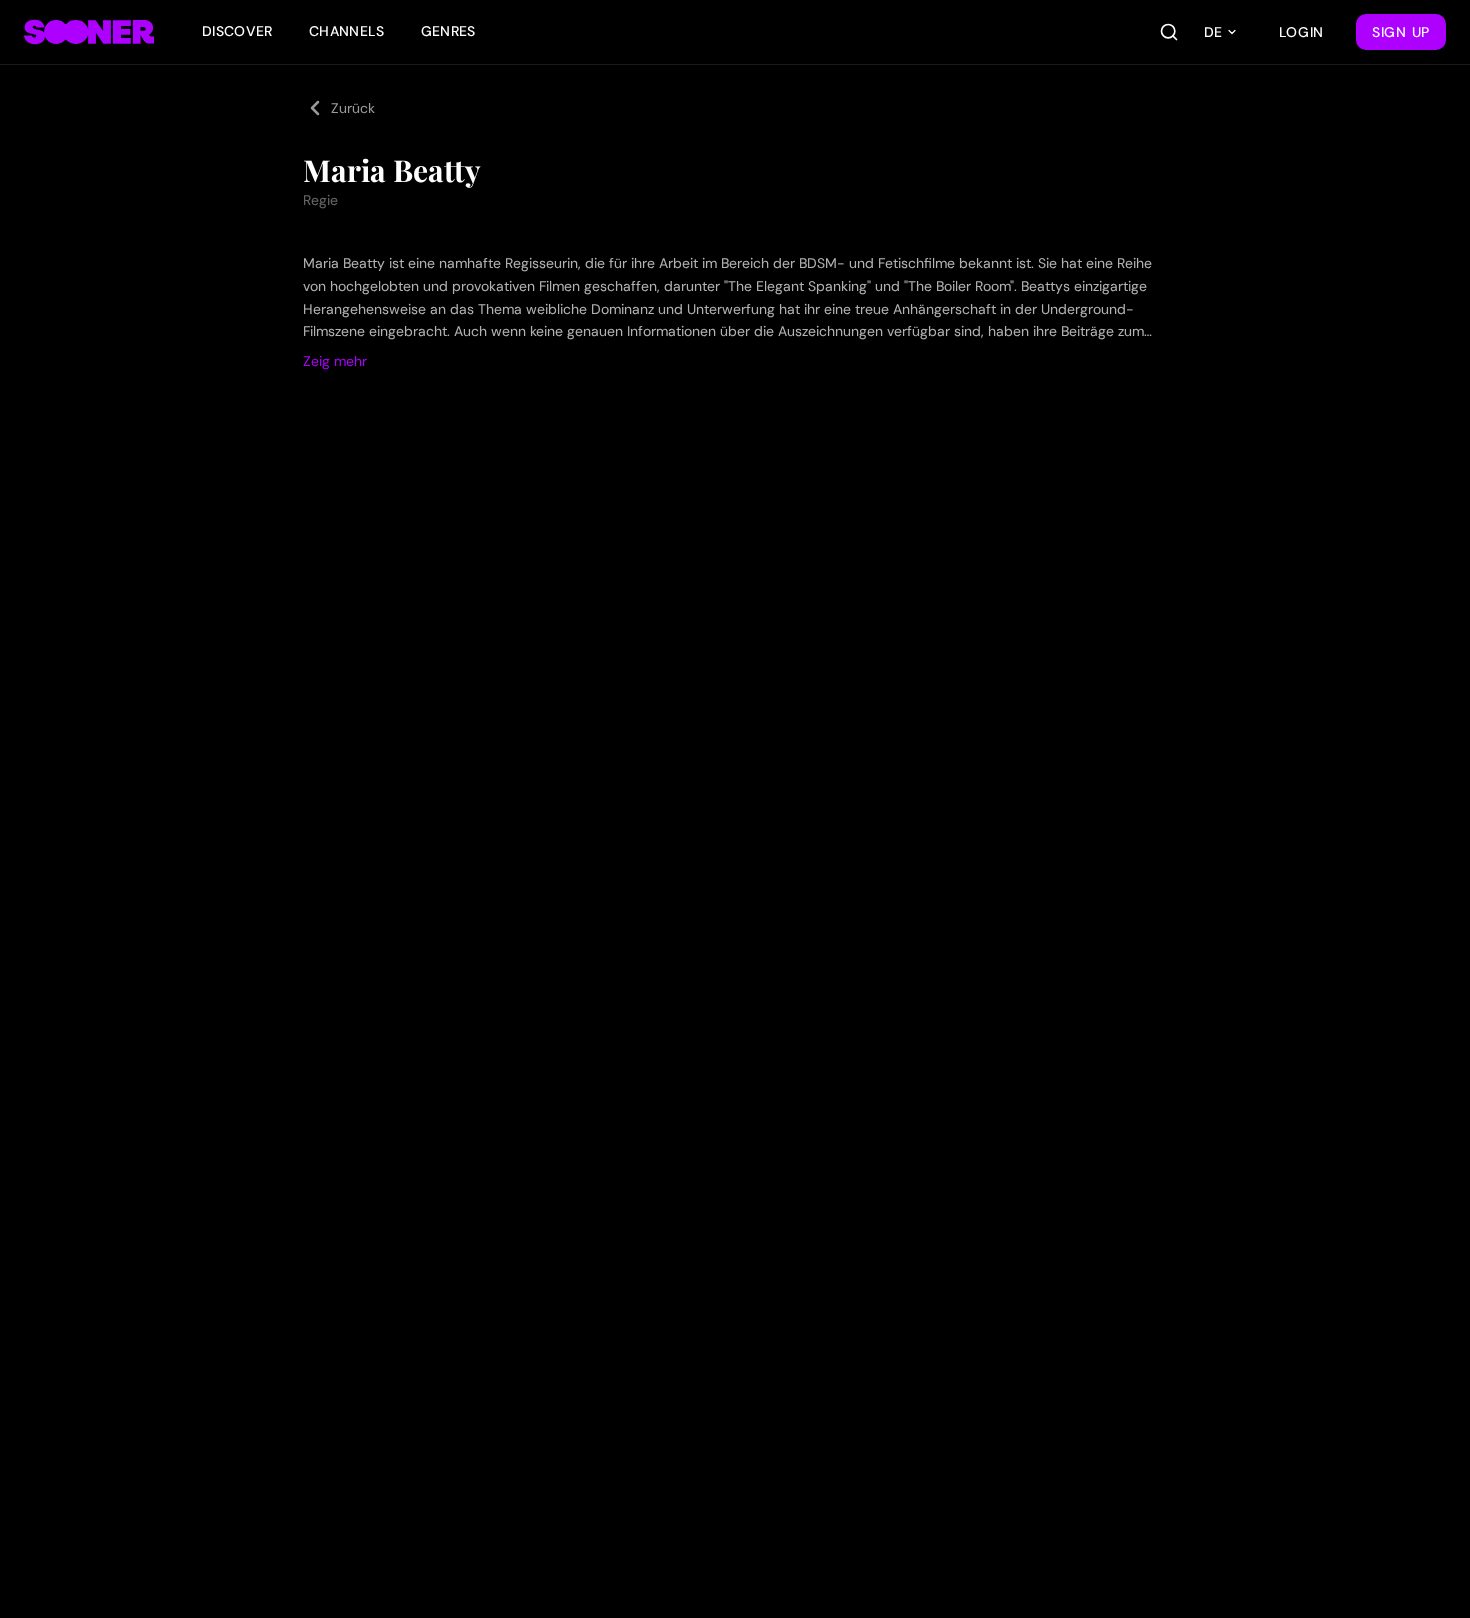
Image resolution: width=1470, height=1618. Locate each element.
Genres (448, 31)
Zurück (353, 108)
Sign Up (1401, 32)
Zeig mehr (335, 361)
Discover (237, 31)
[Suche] (1169, 32)
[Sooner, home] (89, 32)
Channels (347, 31)
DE (1213, 32)
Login (1302, 32)
